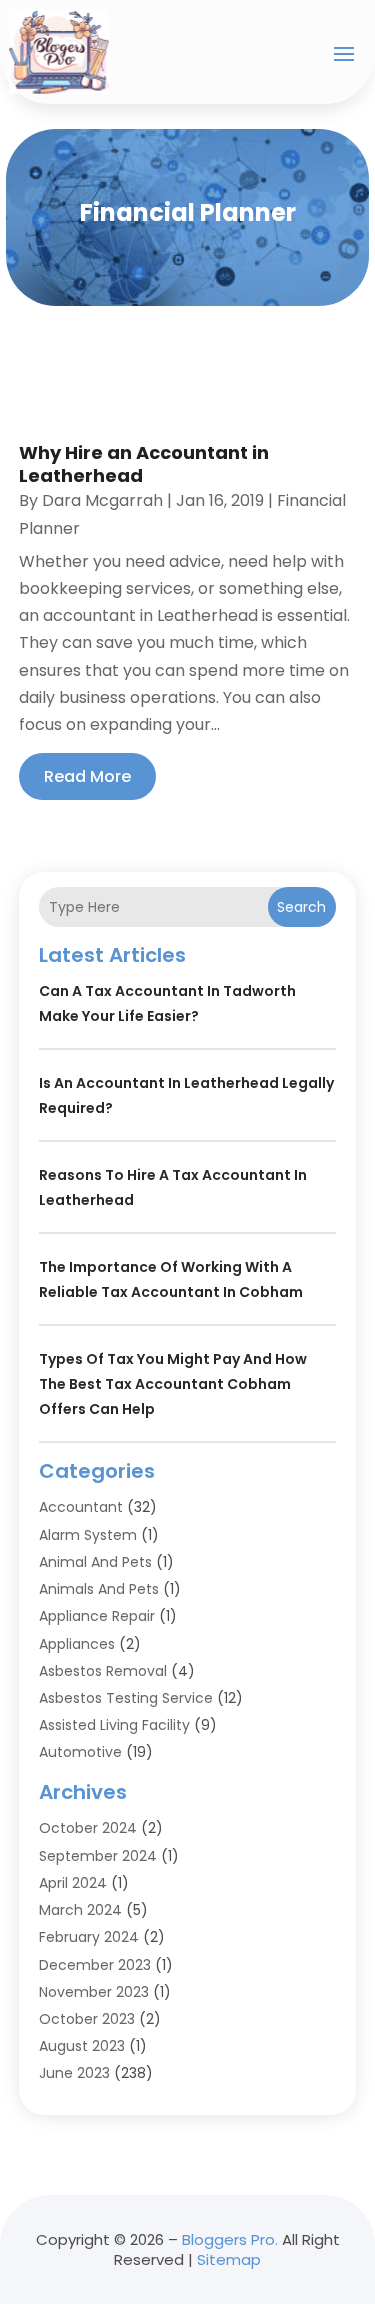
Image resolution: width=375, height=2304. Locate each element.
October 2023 (87, 2019)
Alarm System (88, 1535)
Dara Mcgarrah (102, 500)
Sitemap (229, 2259)
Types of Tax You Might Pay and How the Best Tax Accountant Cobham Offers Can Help (173, 1384)
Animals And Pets (99, 1589)
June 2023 (74, 2073)
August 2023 (82, 2046)
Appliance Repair (97, 1616)
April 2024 (73, 1883)
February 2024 (89, 1937)
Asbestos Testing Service (126, 1698)
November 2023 (94, 1992)
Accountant (81, 1507)
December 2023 (95, 1965)
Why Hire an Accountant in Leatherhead (144, 464)
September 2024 (98, 1856)
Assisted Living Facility (114, 1725)
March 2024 (80, 1910)
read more (87, 776)
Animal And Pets (95, 1562)
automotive (80, 1752)
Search (301, 907)
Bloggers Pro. (230, 2239)
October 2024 (88, 1828)
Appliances (77, 1644)
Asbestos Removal (103, 1671)
